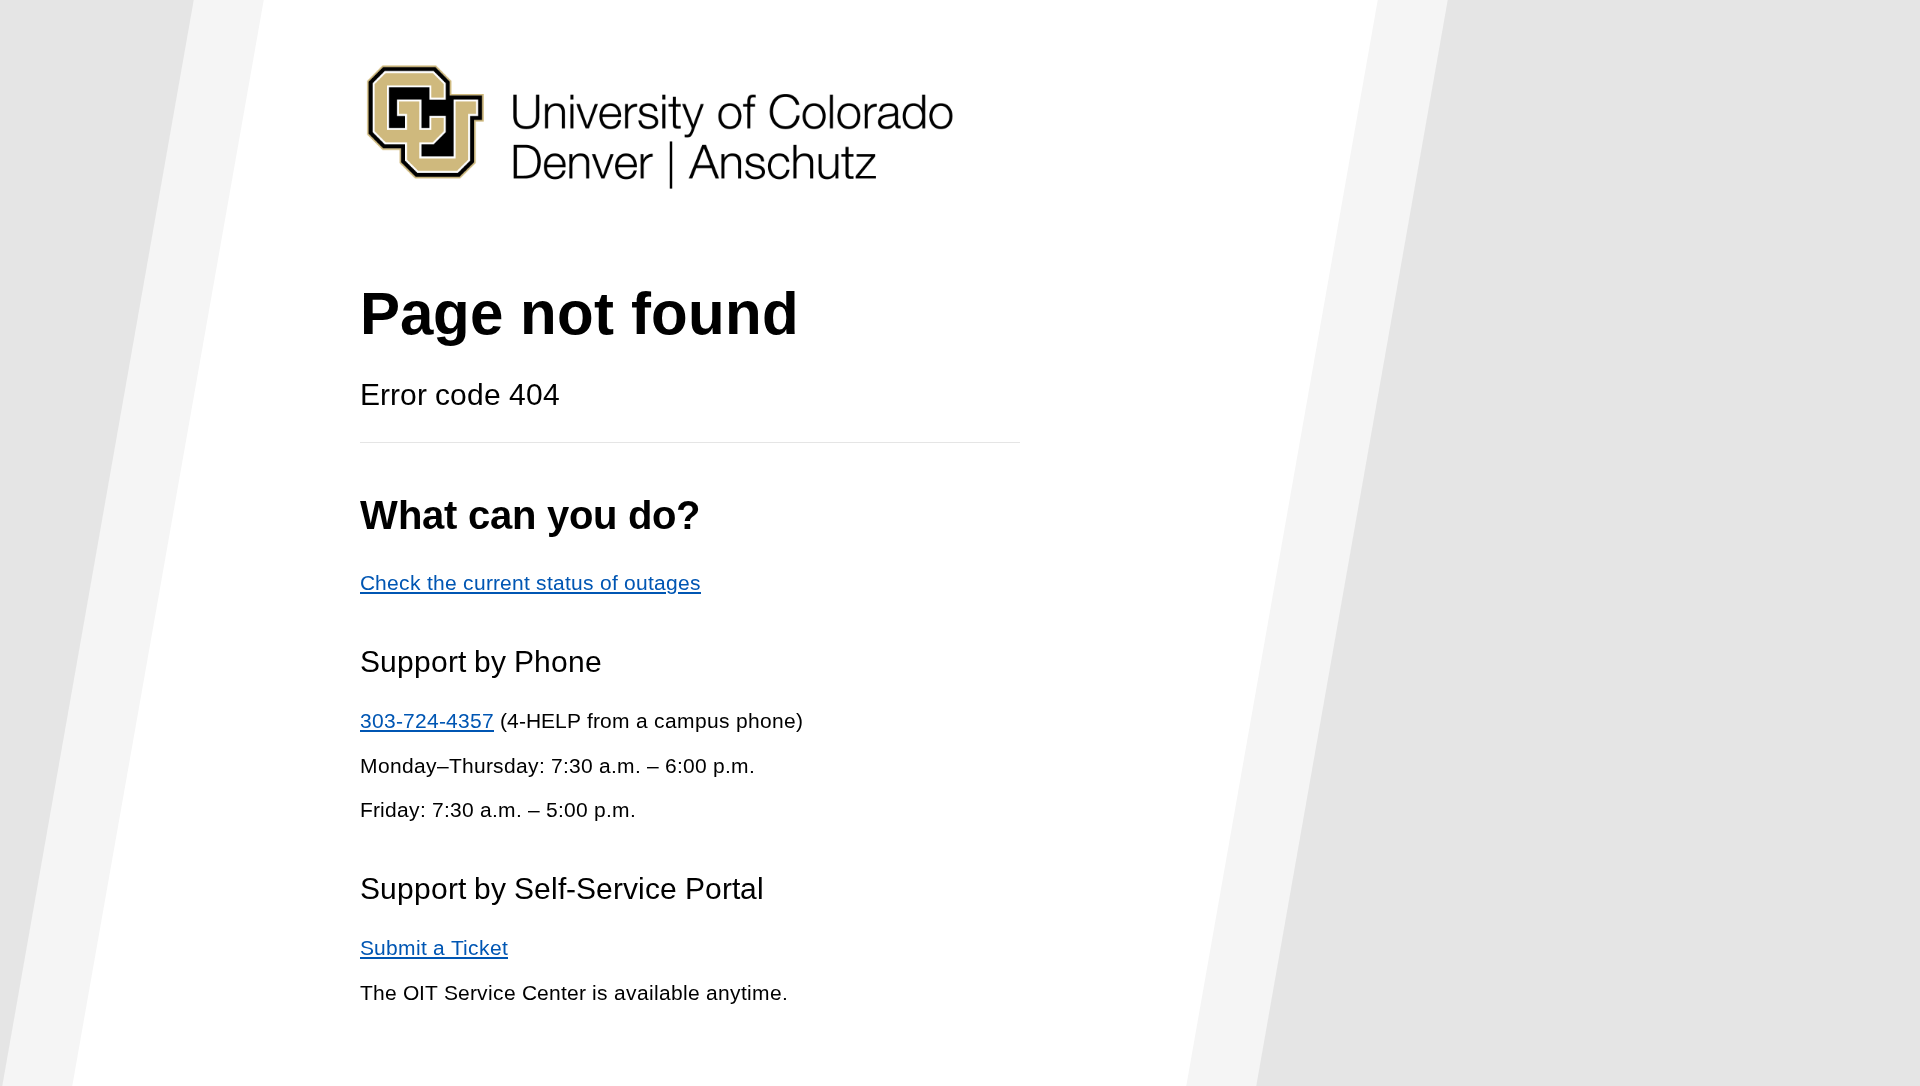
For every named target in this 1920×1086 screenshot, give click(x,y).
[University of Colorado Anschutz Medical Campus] (660, 226)
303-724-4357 (427, 720)
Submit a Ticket (434, 947)
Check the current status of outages (530, 582)
